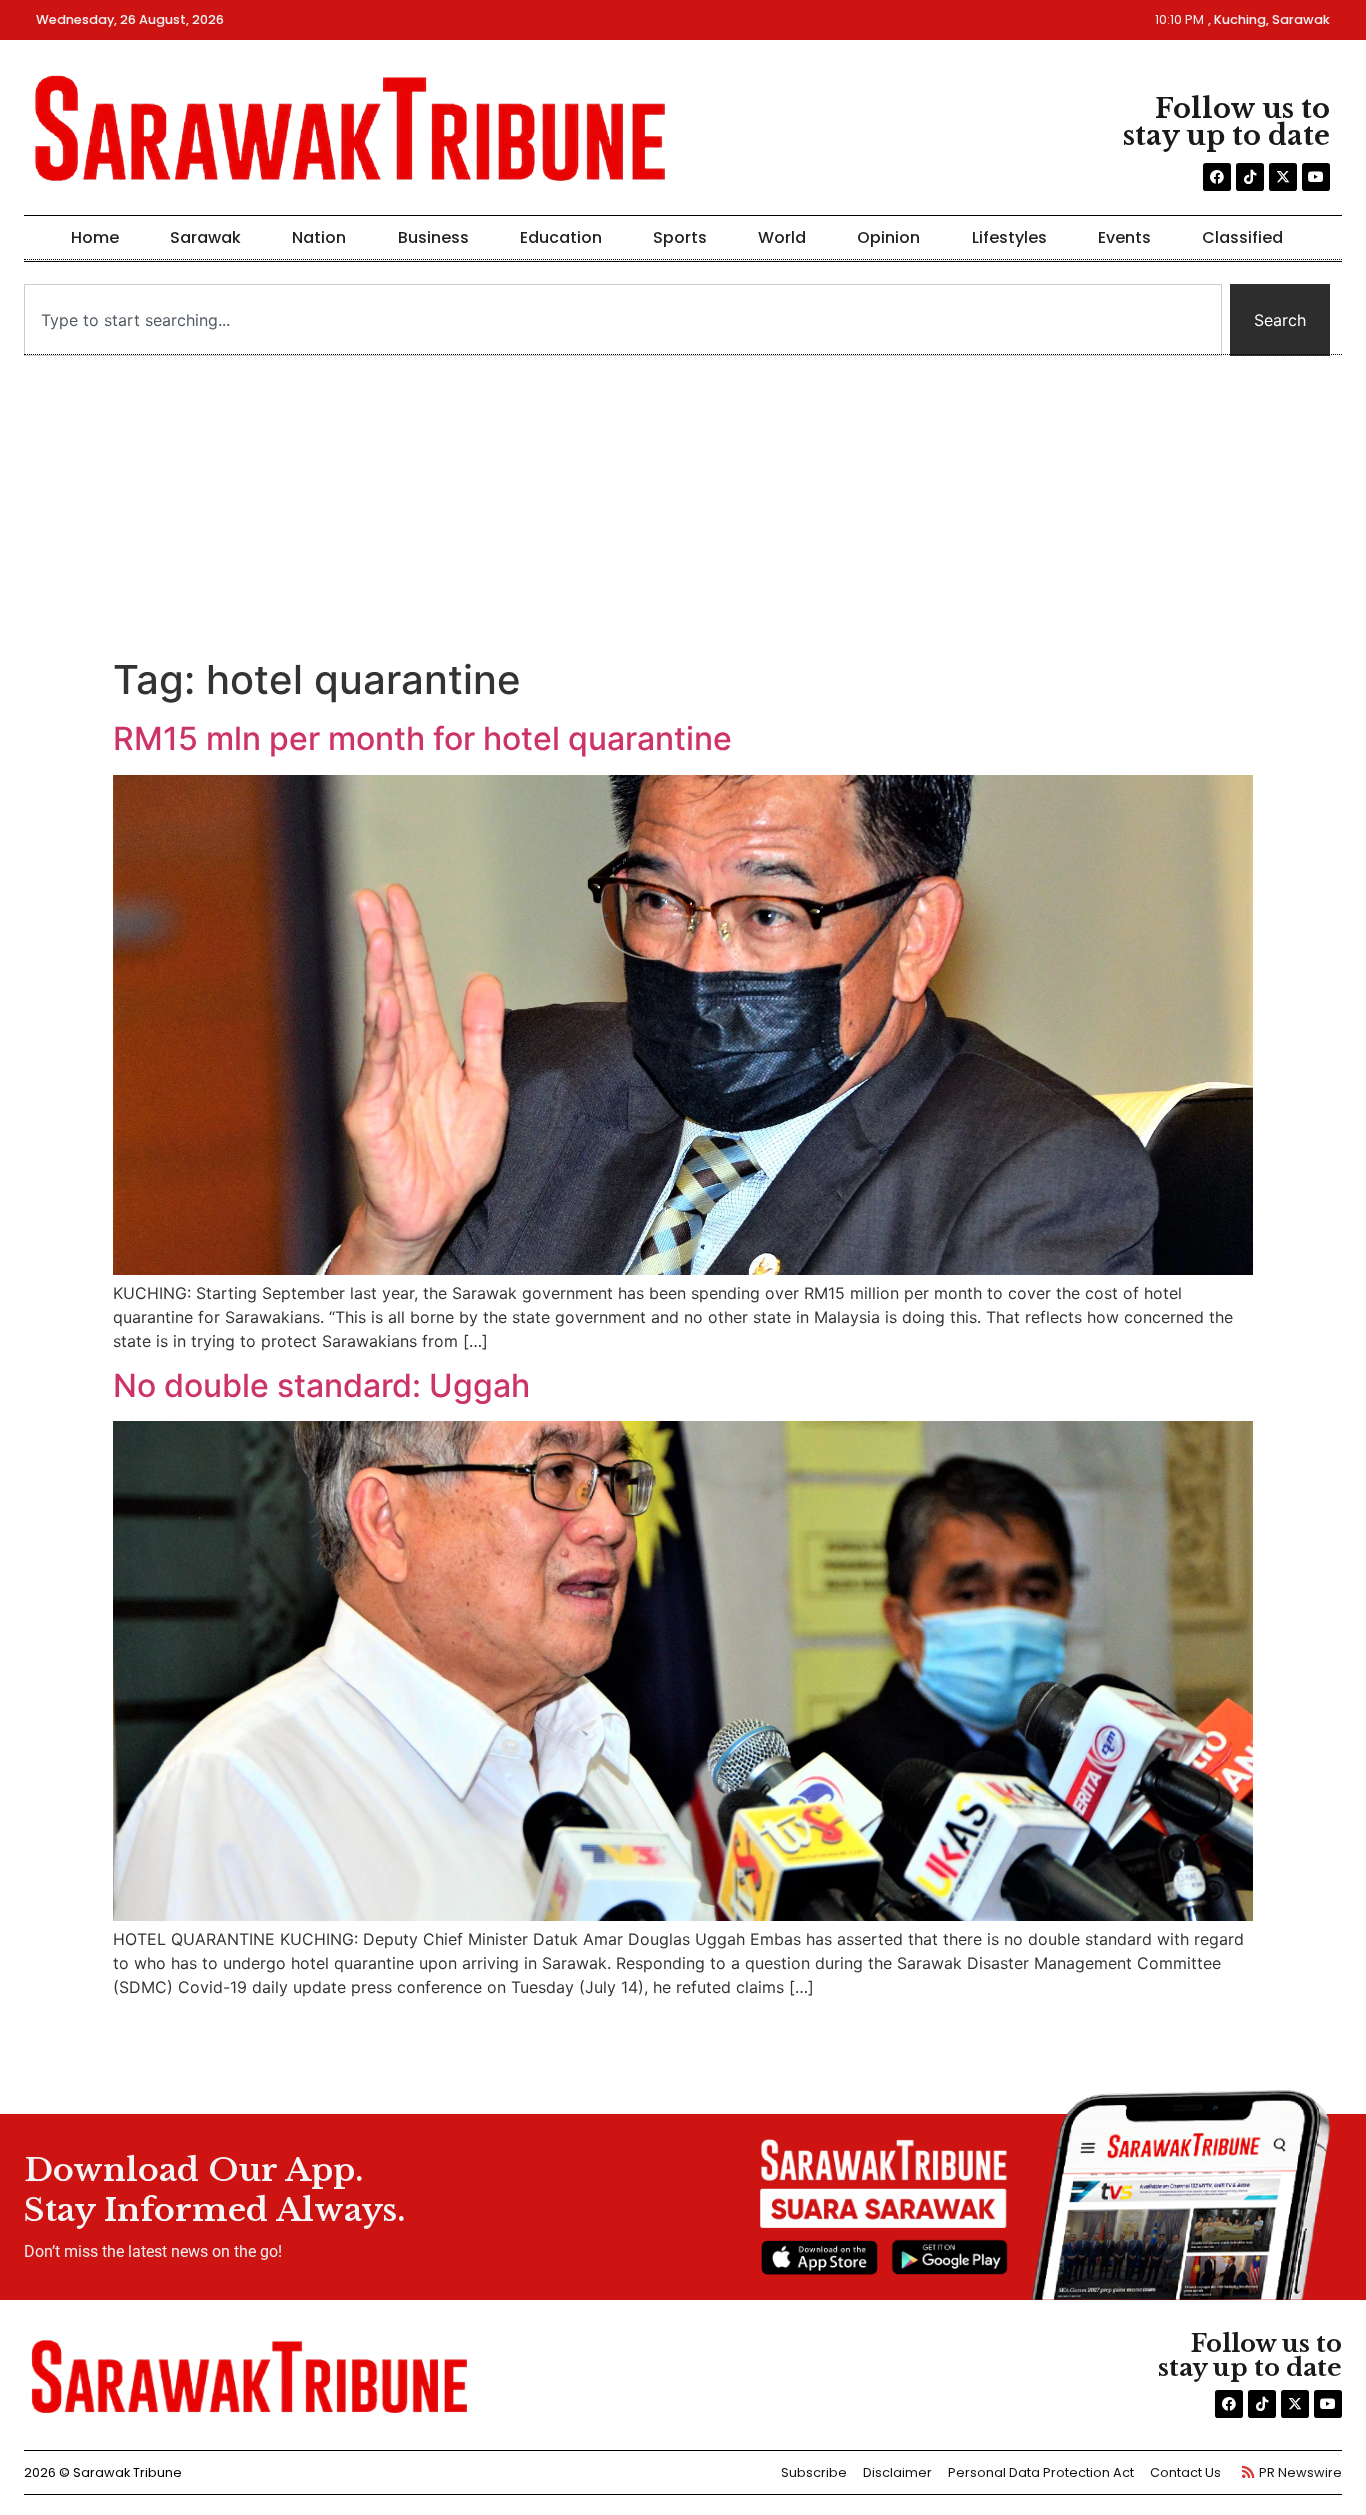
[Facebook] (1217, 177)
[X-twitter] (1283, 177)
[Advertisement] (683, 506)
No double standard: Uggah (321, 1385)
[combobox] (623, 320)
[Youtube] (1316, 177)
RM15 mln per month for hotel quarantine (422, 738)
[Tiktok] (1250, 177)
